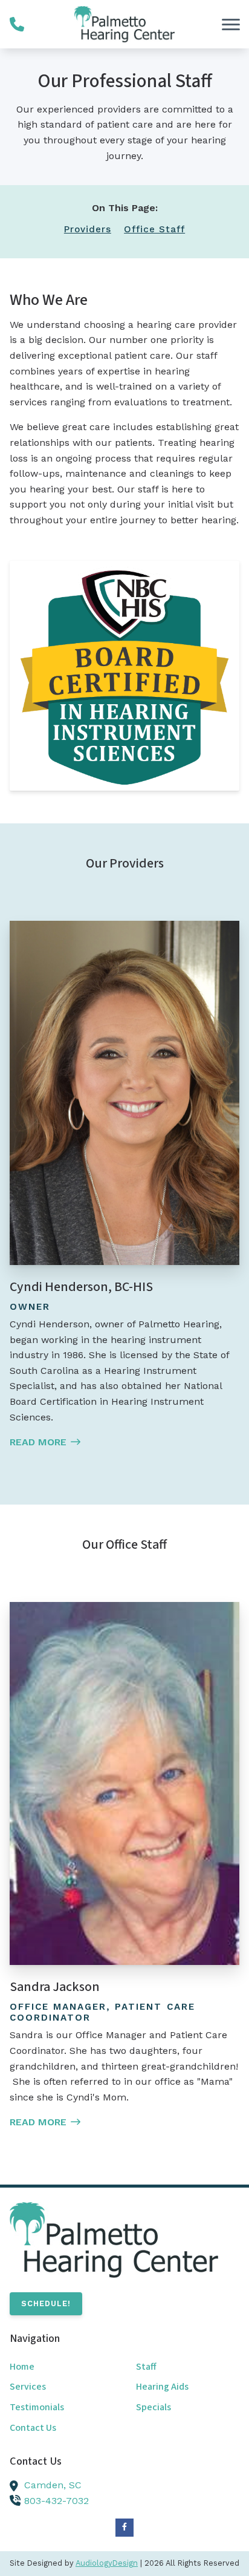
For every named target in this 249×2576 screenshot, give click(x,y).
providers (88, 229)
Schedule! (46, 2303)
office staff (154, 229)
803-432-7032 (57, 2501)
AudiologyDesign (107, 2563)
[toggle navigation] (231, 24)
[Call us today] (17, 24)
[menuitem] (61, 2367)
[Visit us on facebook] (124, 2528)
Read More (38, 1442)
